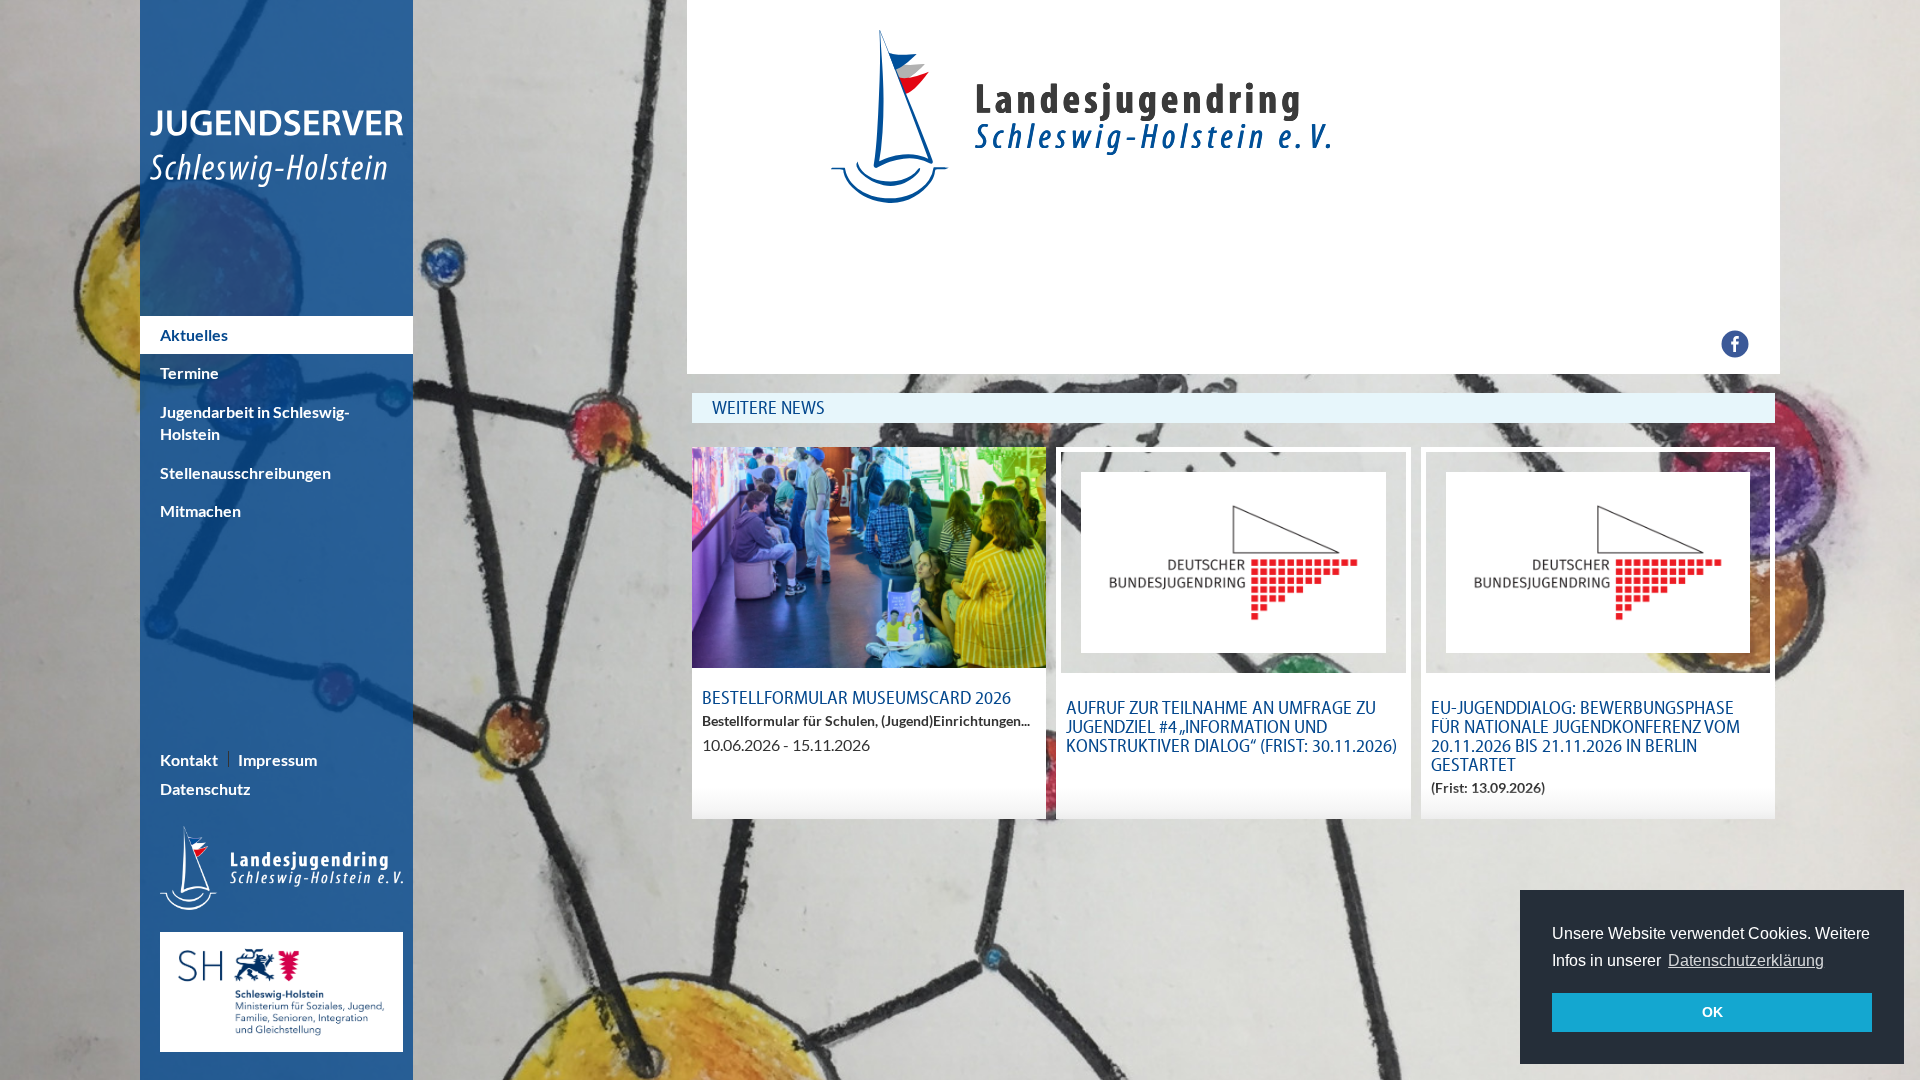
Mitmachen (200, 510)
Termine (189, 372)
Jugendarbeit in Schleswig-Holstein (255, 422)
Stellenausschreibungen (245, 472)
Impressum (277, 759)
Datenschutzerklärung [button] (1746, 960)
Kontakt (189, 759)
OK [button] (1712, 1012)
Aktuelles (194, 334)
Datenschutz (205, 788)
